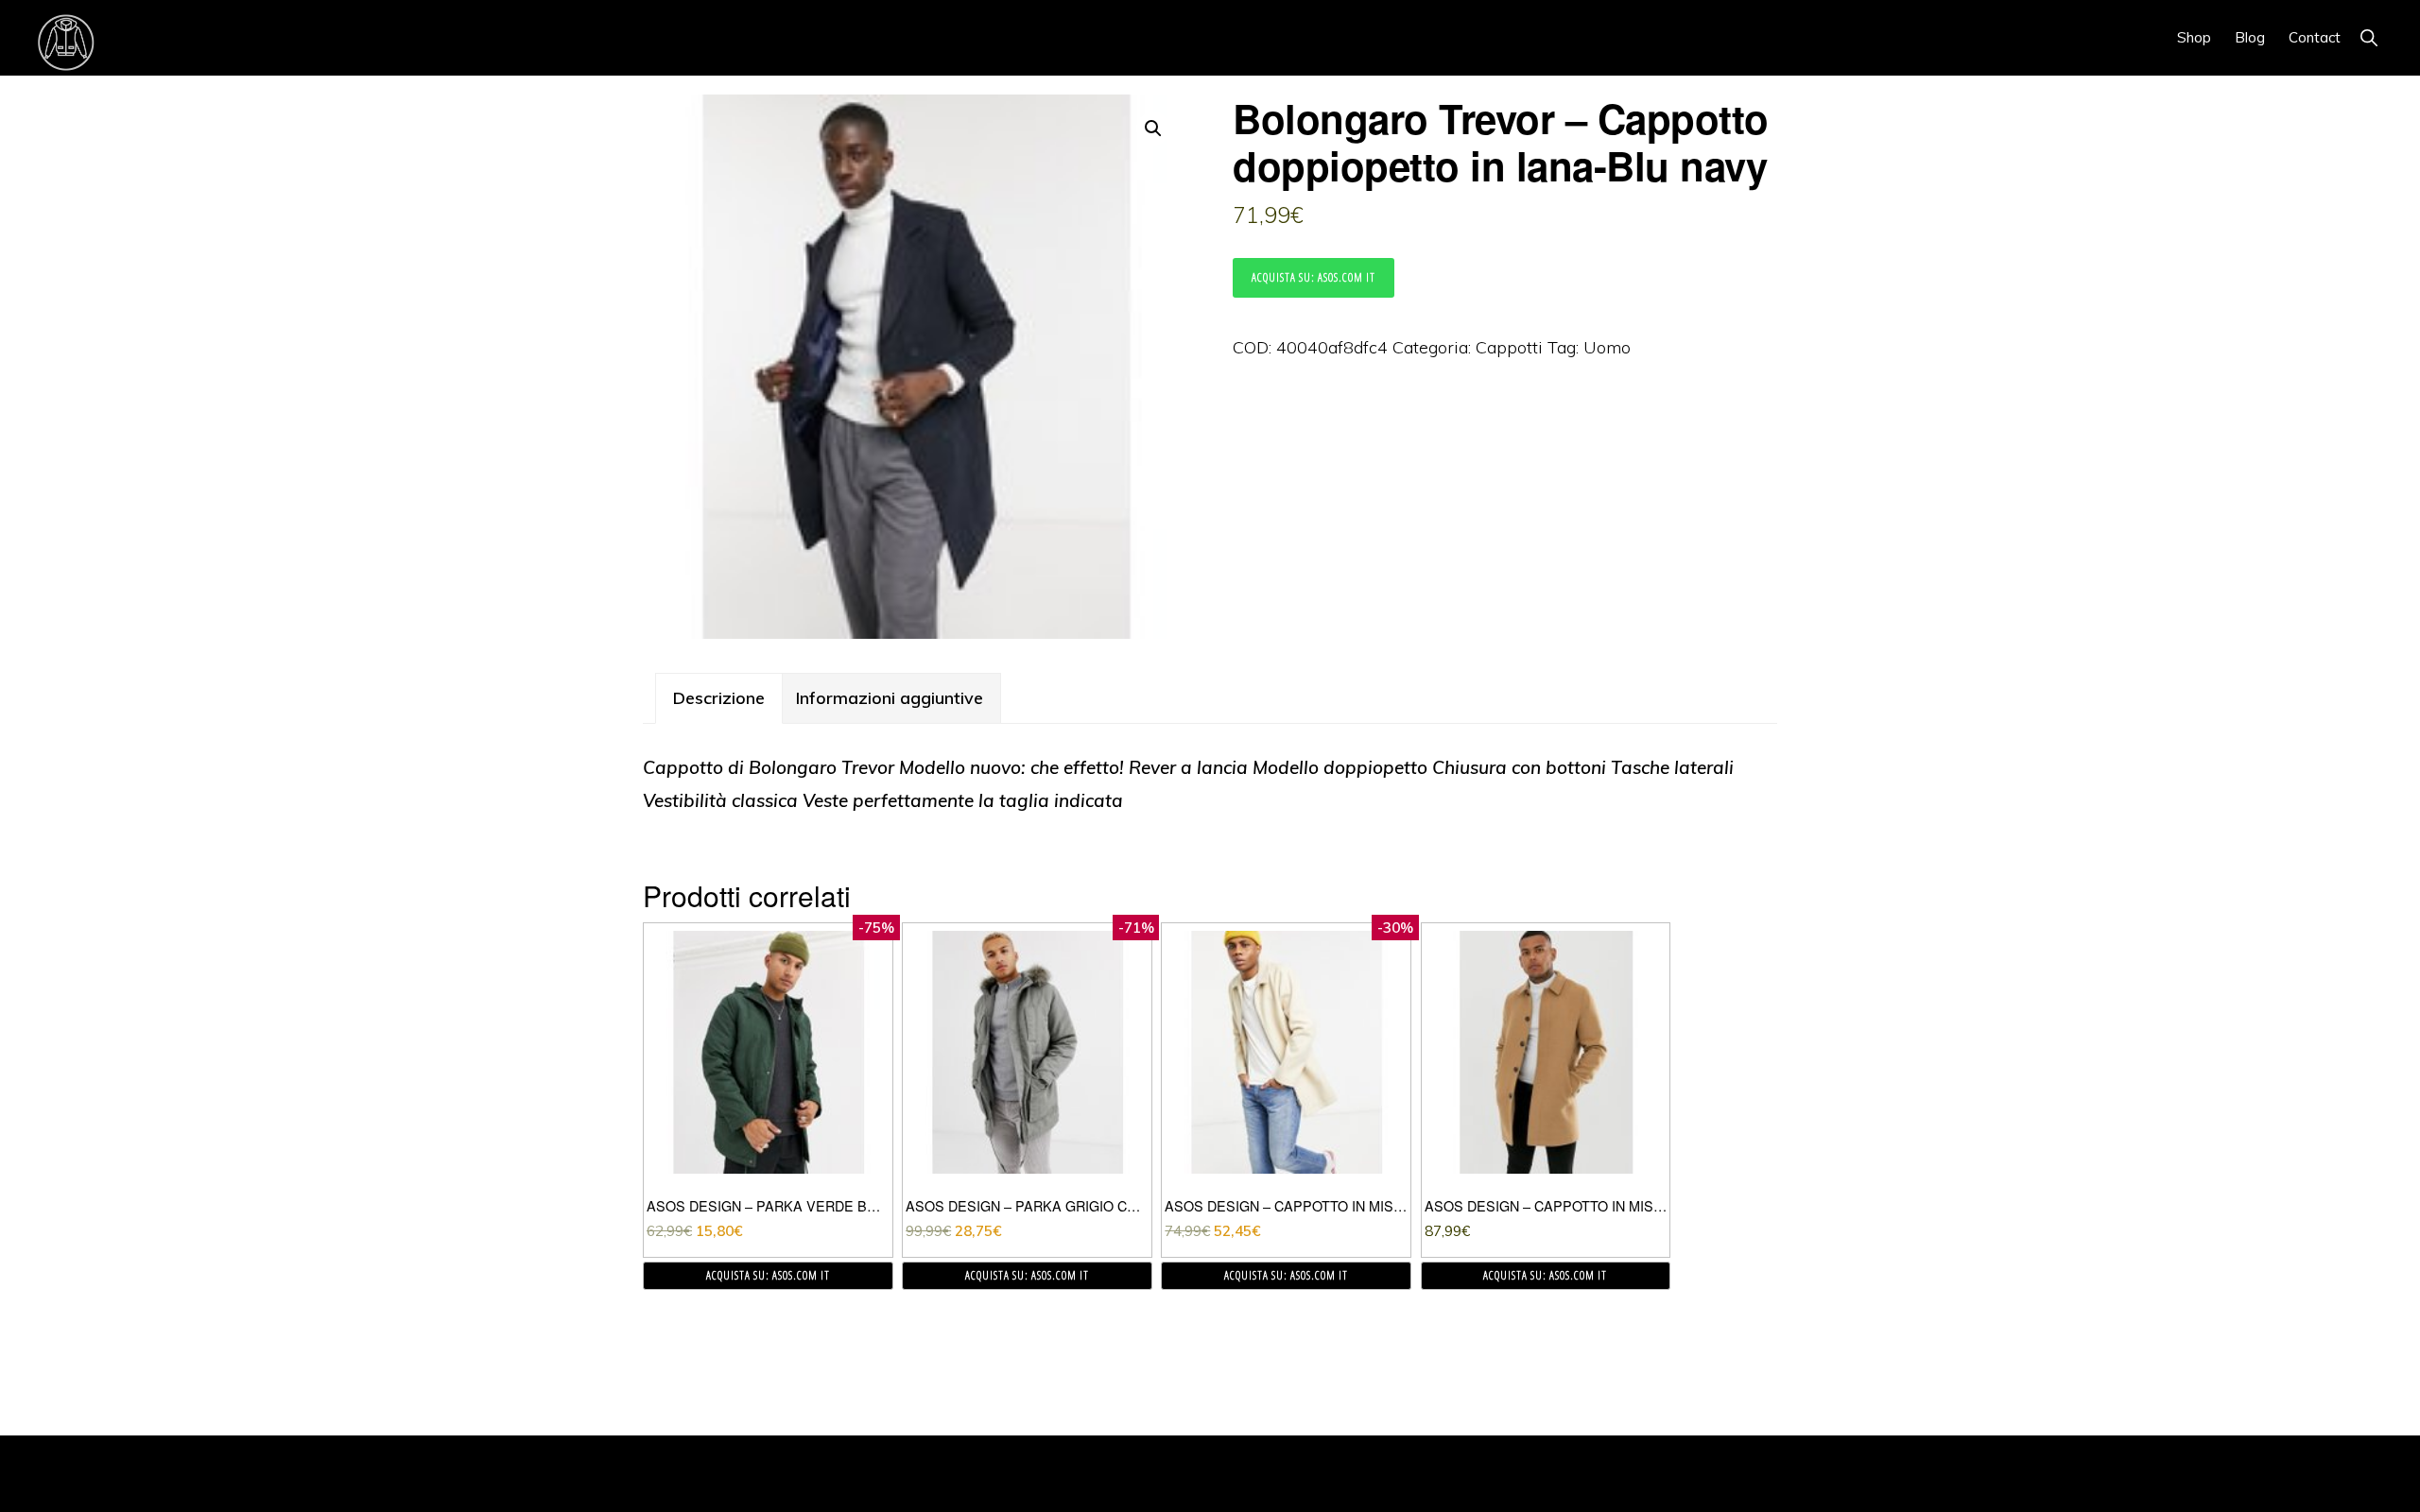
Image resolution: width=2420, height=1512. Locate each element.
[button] (2368, 37)
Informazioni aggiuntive (890, 698)
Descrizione (719, 698)
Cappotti (1509, 347)
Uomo (1607, 347)
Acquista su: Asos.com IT (1314, 277)
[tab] (719, 698)
